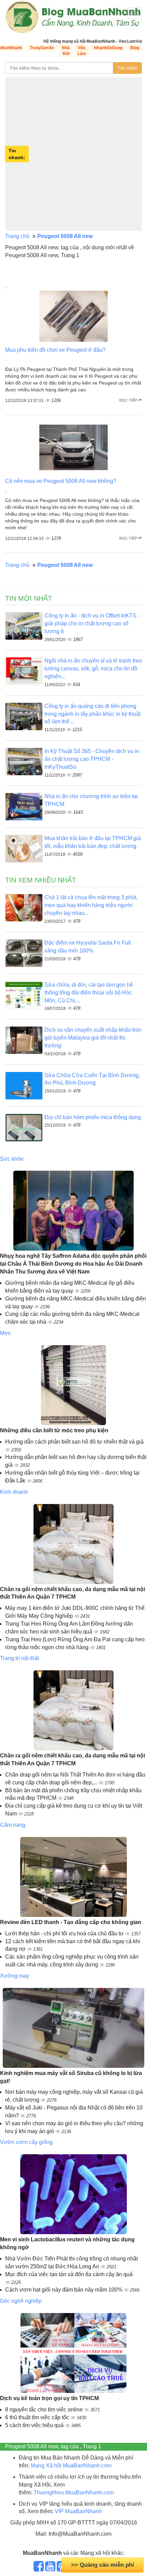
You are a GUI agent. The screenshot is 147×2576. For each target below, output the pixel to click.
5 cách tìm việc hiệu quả (35, 2425)
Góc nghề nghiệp (21, 2301)
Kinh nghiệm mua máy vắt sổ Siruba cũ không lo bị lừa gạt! (71, 2077)
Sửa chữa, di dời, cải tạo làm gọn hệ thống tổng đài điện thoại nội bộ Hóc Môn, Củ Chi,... (89, 993)
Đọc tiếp (129, 400)
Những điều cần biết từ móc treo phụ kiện (54, 1430)
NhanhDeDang (108, 48)
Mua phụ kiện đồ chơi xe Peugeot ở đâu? (55, 350)
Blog (135, 48)
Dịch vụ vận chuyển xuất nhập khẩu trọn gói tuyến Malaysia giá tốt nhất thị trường (93, 1038)
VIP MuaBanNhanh (78, 2511)
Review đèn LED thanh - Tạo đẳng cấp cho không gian (71, 1922)
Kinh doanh (14, 1492)
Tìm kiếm (127, 68)
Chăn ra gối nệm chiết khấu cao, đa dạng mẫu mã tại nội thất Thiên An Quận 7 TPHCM (72, 1593)
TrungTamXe (42, 48)
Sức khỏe (12, 1159)
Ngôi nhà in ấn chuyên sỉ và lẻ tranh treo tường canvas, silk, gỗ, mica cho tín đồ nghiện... (93, 669)
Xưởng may (15, 1976)
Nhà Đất (66, 51)
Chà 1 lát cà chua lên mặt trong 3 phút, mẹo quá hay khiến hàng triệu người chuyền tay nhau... (91, 905)
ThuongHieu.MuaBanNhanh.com (74, 2493)
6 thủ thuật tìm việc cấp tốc (38, 2417)
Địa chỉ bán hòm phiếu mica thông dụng (93, 1117)
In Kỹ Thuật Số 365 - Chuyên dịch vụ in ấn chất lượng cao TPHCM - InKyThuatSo (92, 759)
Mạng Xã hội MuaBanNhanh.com (71, 2466)
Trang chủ (17, 236)
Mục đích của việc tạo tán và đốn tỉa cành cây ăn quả (69, 2274)
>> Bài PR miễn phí (103, 2565)
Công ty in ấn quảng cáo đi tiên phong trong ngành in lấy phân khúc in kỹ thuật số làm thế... (92, 714)
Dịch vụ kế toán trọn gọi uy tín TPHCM (49, 2398)
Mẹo (5, 1333)
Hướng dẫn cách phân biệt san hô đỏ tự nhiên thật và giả (74, 1442)
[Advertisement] (73, 154)
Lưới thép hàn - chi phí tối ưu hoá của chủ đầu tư (65, 1933)
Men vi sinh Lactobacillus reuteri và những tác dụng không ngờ (67, 2243)
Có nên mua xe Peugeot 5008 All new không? (61, 481)
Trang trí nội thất (19, 1658)
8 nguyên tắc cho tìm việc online (45, 2410)
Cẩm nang (13, 1825)
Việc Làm (82, 51)
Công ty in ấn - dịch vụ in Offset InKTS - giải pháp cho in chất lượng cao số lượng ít (92, 623)
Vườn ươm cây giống (26, 2142)
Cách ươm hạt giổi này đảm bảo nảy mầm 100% (64, 2290)
